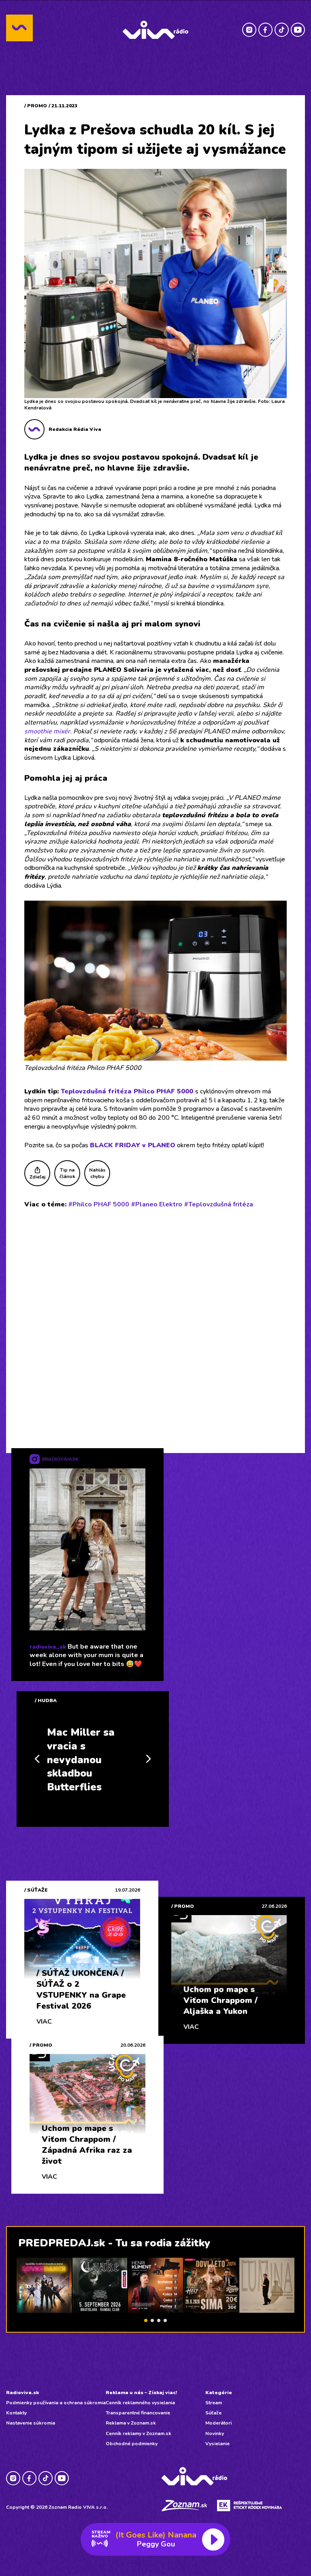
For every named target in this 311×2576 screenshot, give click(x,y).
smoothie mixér (47, 731)
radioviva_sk (48, 1647)
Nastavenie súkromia (31, 2423)
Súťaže (213, 2413)
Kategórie (219, 2393)
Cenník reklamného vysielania (140, 2403)
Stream (214, 2403)
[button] (146, 2320)
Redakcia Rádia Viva (75, 429)
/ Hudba (46, 1700)
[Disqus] (155, 1321)
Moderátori (218, 2423)
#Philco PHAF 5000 (99, 1204)
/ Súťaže (36, 1890)
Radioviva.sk (22, 2393)
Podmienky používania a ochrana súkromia (56, 2403)
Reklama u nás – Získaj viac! (141, 2393)
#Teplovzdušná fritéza (219, 1204)
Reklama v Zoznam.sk (131, 2423)
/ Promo (36, 106)
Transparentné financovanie (138, 2413)
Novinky (215, 2433)
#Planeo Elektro (157, 1204)
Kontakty (16, 2413)
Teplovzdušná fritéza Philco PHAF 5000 (127, 1091)
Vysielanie (217, 2444)
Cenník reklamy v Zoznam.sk (138, 2433)
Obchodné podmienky (132, 2444)
